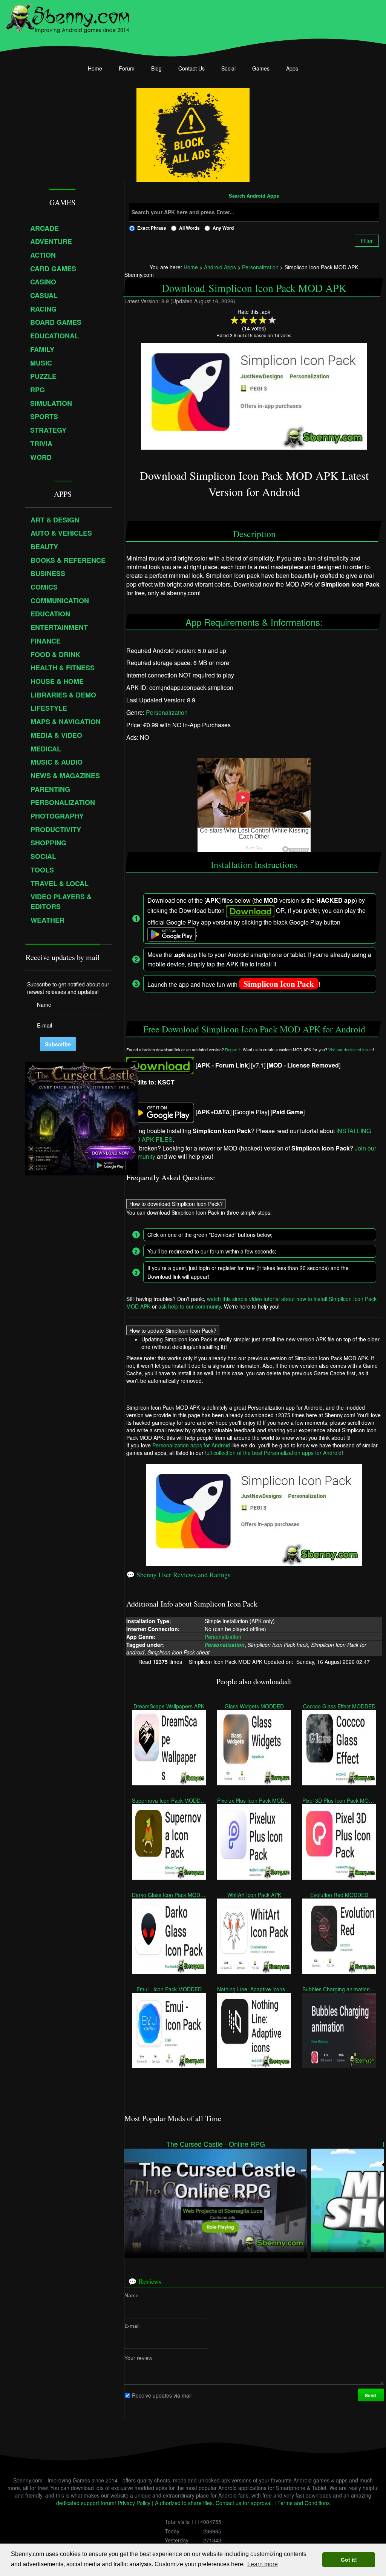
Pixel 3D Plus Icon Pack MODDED (339, 1800)
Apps (292, 68)
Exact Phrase (152, 228)
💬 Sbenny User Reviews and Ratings (178, 1574)
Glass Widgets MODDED (254, 1706)
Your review (138, 2358)
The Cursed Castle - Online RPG (216, 2144)
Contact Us (191, 68)
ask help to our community (190, 1306)
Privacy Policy (134, 2503)
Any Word (223, 228)
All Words (189, 228)
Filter (367, 241)
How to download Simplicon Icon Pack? (176, 1204)
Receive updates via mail (162, 2395)
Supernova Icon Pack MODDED (169, 1800)
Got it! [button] (349, 2560)
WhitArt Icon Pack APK (254, 1894)
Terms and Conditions (304, 2503)
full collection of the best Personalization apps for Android (273, 1453)
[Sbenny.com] (68, 16)
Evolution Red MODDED (339, 1894)
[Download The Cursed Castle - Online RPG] (216, 2200)
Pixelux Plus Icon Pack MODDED (254, 1800)
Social (228, 68)
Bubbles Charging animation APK (339, 1989)
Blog (156, 68)
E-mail (132, 2326)
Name (132, 2295)
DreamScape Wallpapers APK (169, 1706)
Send (371, 2395)
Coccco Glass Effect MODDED (339, 1706)
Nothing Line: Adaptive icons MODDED (254, 1989)
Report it (233, 1050)
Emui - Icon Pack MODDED (169, 1989)
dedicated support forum (85, 2503)
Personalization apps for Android (191, 1445)
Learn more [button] (263, 2564)
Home (95, 68)
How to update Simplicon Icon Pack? (173, 1330)
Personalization (167, 712)
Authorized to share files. (185, 2503)
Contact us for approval (244, 2503)
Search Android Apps (254, 196)
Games (261, 68)
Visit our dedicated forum (351, 1050)
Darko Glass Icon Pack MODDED (169, 1894)
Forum (127, 68)
